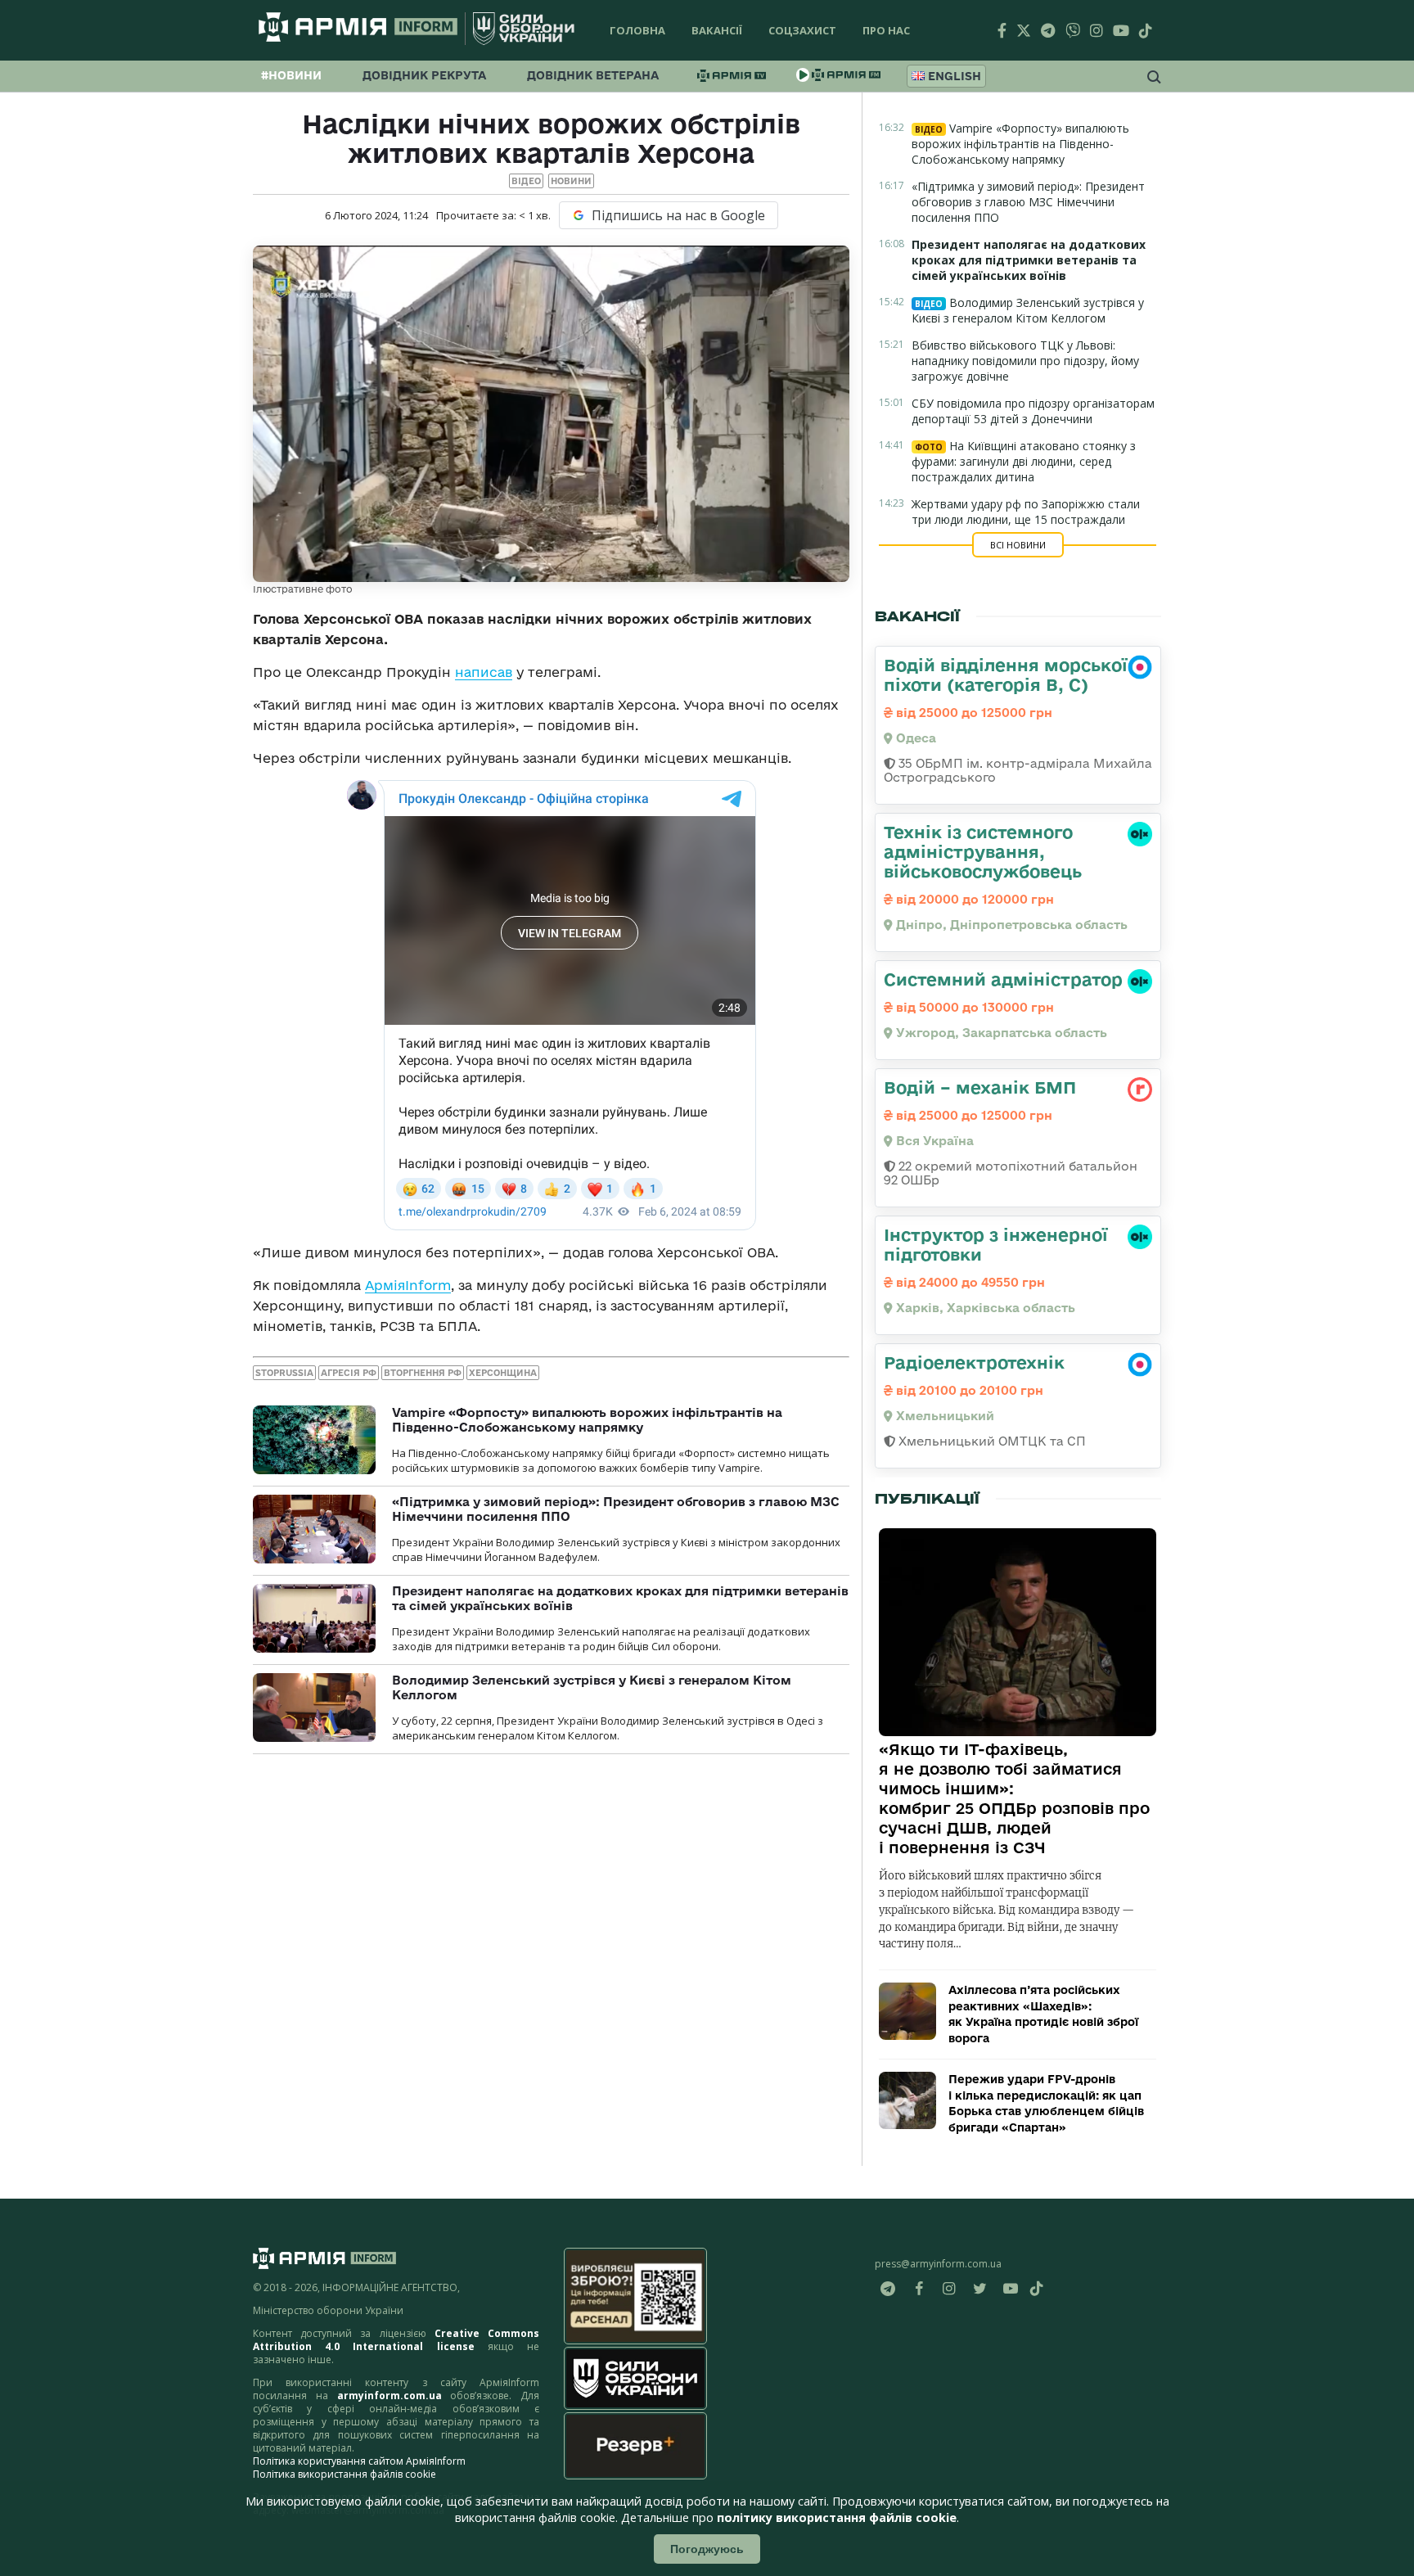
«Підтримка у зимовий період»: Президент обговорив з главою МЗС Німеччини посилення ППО (1028, 202)
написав (484, 672)
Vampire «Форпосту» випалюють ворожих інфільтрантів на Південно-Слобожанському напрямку (587, 1420)
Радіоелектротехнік (974, 1362)
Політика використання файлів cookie (344, 2474)
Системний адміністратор (1003, 979)
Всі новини (1018, 545)
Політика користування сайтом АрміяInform (359, 2461)
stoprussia (284, 1373)
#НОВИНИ (291, 75)
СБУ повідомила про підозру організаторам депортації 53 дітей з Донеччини (1033, 411)
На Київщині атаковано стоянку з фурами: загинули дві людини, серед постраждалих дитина (1024, 461)
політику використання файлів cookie (837, 2517)
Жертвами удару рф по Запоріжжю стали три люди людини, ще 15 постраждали (1026, 512)
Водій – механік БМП (980, 1087)
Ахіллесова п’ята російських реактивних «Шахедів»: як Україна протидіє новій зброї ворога (1043, 2014)
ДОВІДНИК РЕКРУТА (424, 75)
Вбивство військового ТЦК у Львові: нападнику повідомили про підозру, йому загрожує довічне (1025, 361)
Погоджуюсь (707, 2549)
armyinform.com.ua (390, 2396)
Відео (526, 181)
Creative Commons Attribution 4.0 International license (396, 2340)
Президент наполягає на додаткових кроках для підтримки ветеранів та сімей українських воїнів (1029, 260)
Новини (571, 181)
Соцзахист (802, 30)
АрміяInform (408, 1285)
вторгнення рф (423, 1373)
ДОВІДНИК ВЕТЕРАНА (593, 75)
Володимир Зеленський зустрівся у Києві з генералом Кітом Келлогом (1028, 310)
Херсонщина (503, 1373)
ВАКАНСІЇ (717, 30)
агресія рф (349, 1373)
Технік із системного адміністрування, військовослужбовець (983, 851)
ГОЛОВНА (637, 30)
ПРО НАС (886, 30)
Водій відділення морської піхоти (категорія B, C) (1006, 674)
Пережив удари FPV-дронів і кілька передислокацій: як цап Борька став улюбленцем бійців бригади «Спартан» (1046, 2103)
